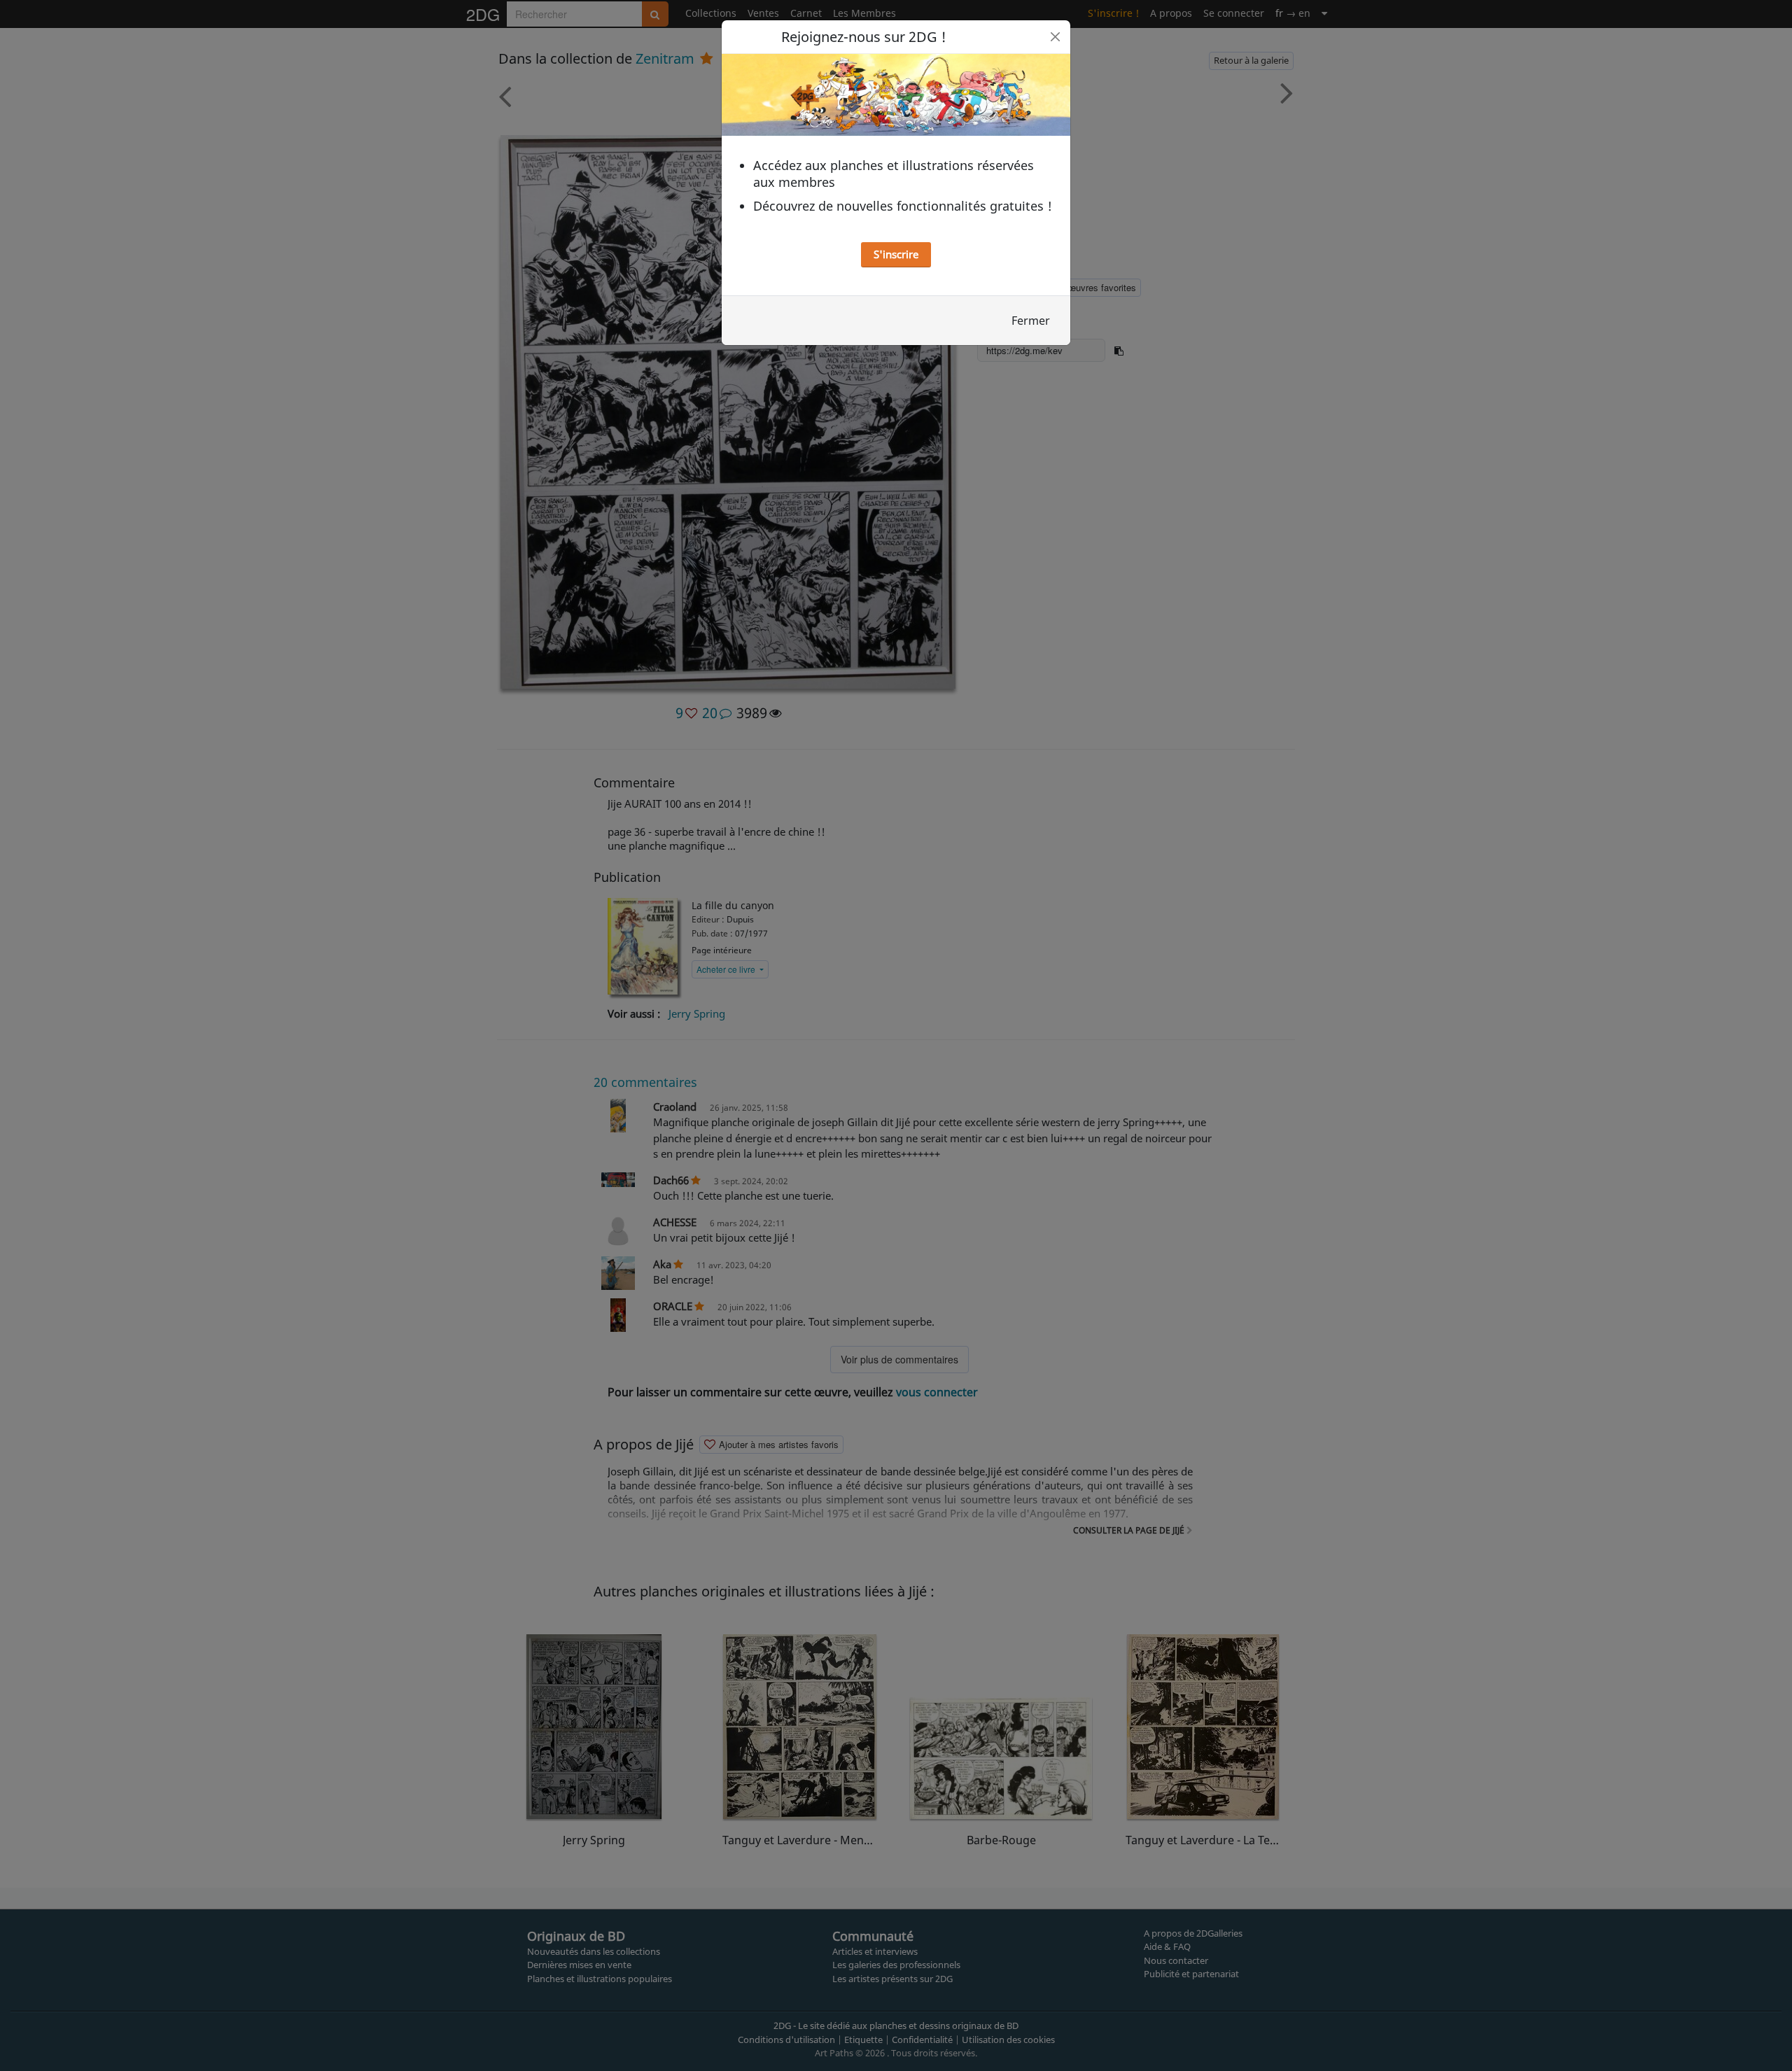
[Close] (1055, 37)
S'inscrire (896, 254)
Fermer (1031, 321)
